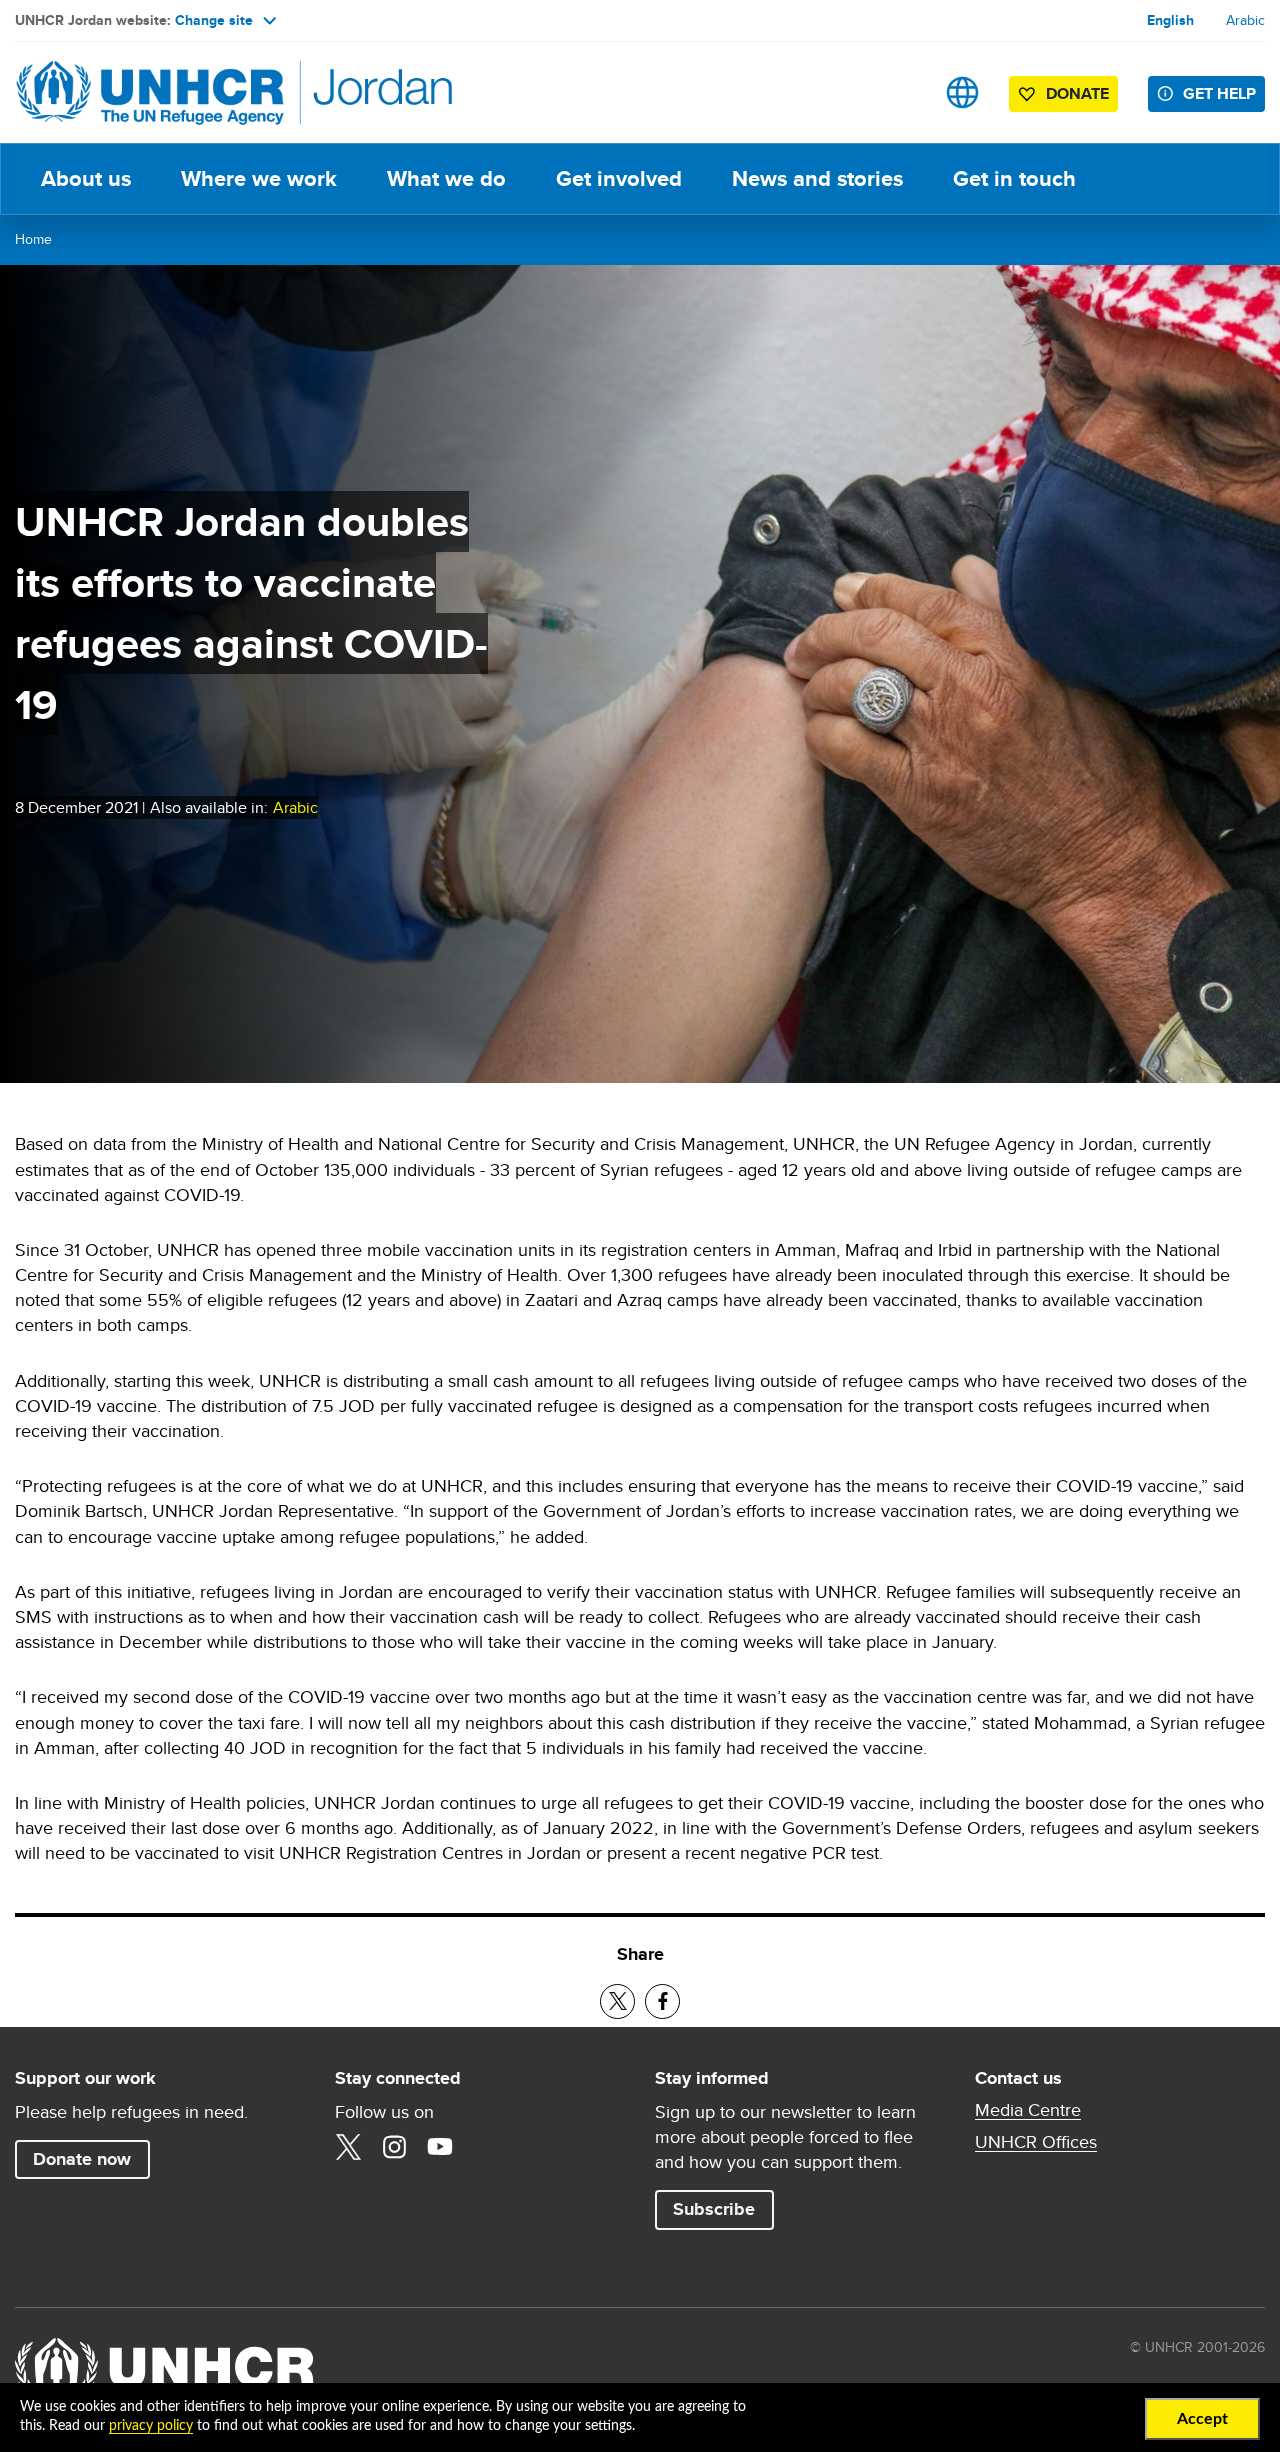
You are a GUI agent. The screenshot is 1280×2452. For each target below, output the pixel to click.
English (1170, 20)
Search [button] (899, 92)
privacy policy (151, 2426)
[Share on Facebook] (662, 2001)
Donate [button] (1077, 93)
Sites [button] (962, 92)
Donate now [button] (82, 2159)
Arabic (1245, 20)
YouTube (440, 2147)
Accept (1202, 2419)
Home (33, 239)
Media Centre (1028, 2110)
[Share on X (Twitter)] (617, 2001)
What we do (446, 178)
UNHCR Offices (1036, 2142)
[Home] (155, 92)
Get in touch (1014, 178)
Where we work (259, 178)
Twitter (348, 2147)
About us (86, 178)
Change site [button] (214, 20)
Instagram (394, 2147)
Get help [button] (1219, 93)
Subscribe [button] (723, 2208)
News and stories (817, 178)
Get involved (619, 178)
